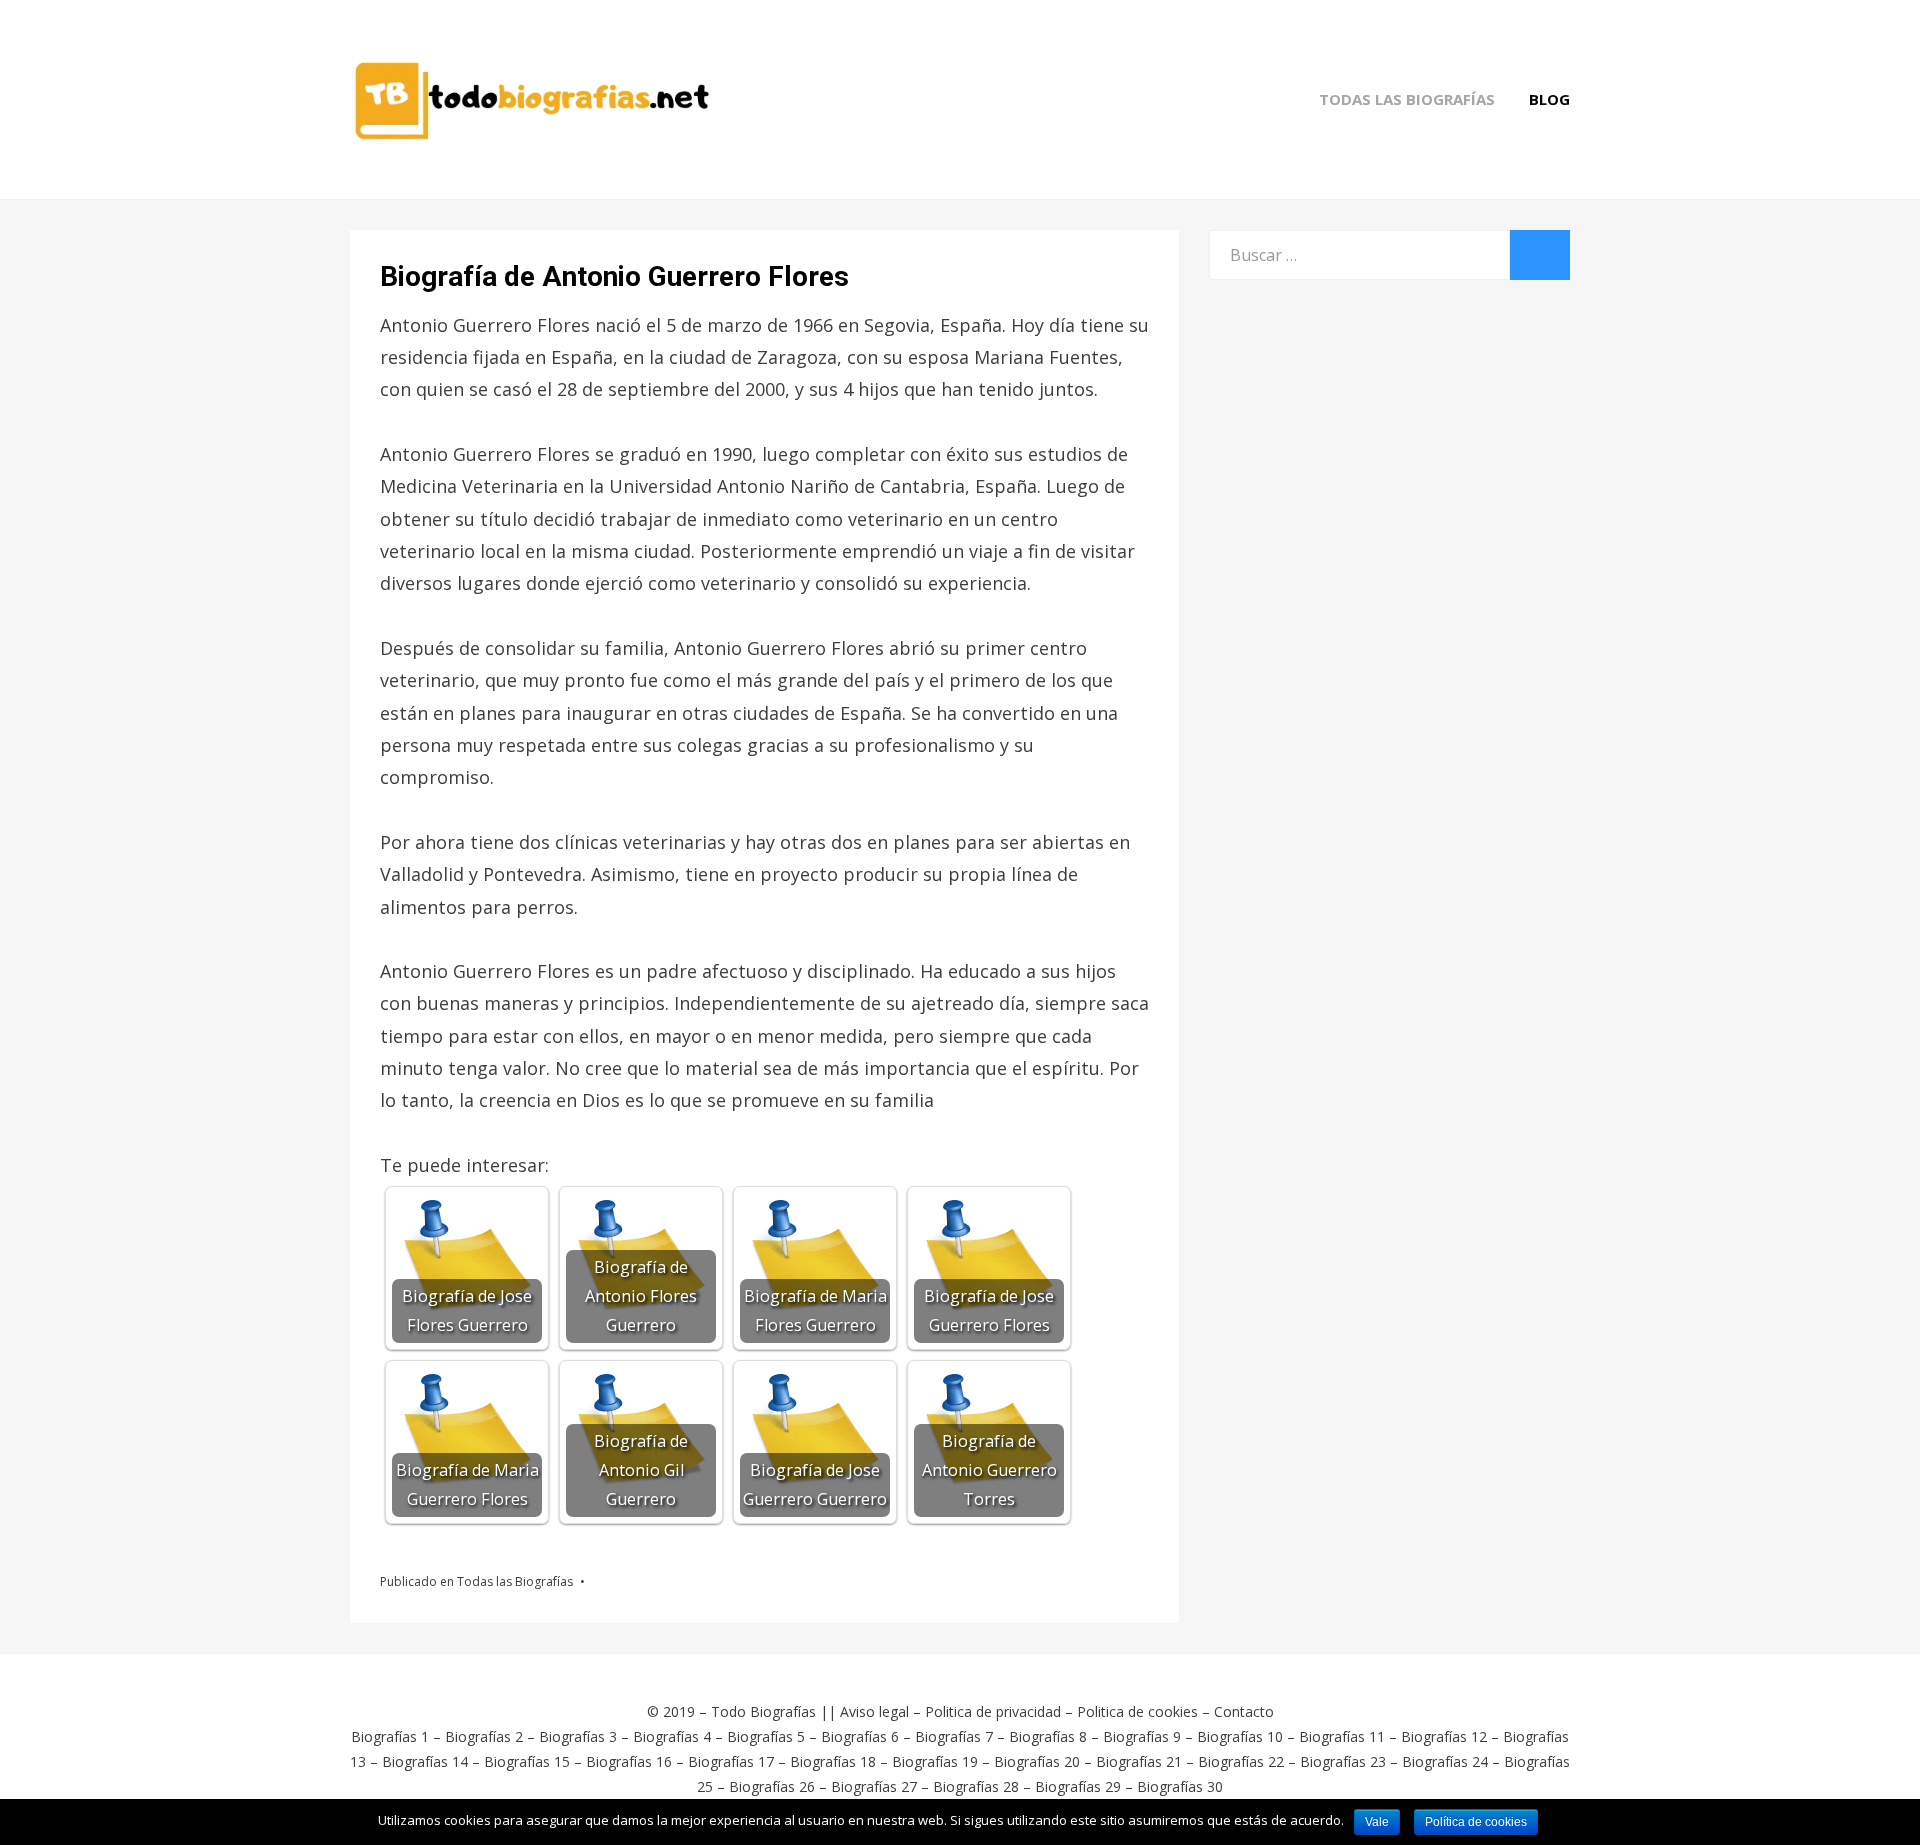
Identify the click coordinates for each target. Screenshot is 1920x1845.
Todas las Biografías (1407, 99)
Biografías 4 (672, 1736)
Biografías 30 (1180, 1786)
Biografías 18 (833, 1761)
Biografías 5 (766, 1736)
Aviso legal (874, 1711)
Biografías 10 (1240, 1736)
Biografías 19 (935, 1761)
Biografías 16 (629, 1761)
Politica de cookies (1137, 1711)
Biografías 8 (1048, 1736)
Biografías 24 (1445, 1761)
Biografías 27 (874, 1786)
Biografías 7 (954, 1736)
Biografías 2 (484, 1736)
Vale (1377, 1822)
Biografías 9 (1142, 1736)
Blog (1549, 99)
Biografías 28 (976, 1786)
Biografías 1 (390, 1736)
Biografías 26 (772, 1786)
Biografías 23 (1343, 1761)
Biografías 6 (860, 1736)
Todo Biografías (763, 1711)
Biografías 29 (1078, 1786)
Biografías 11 (1342, 1736)
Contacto (1244, 1711)
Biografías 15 (527, 1761)
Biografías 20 (1037, 1761)
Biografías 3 (578, 1736)
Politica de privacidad (993, 1711)
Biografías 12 (1444, 1736)
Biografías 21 (1139, 1761)
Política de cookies (1476, 1822)
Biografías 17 (731, 1761)
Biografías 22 (1241, 1761)
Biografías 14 (425, 1761)
